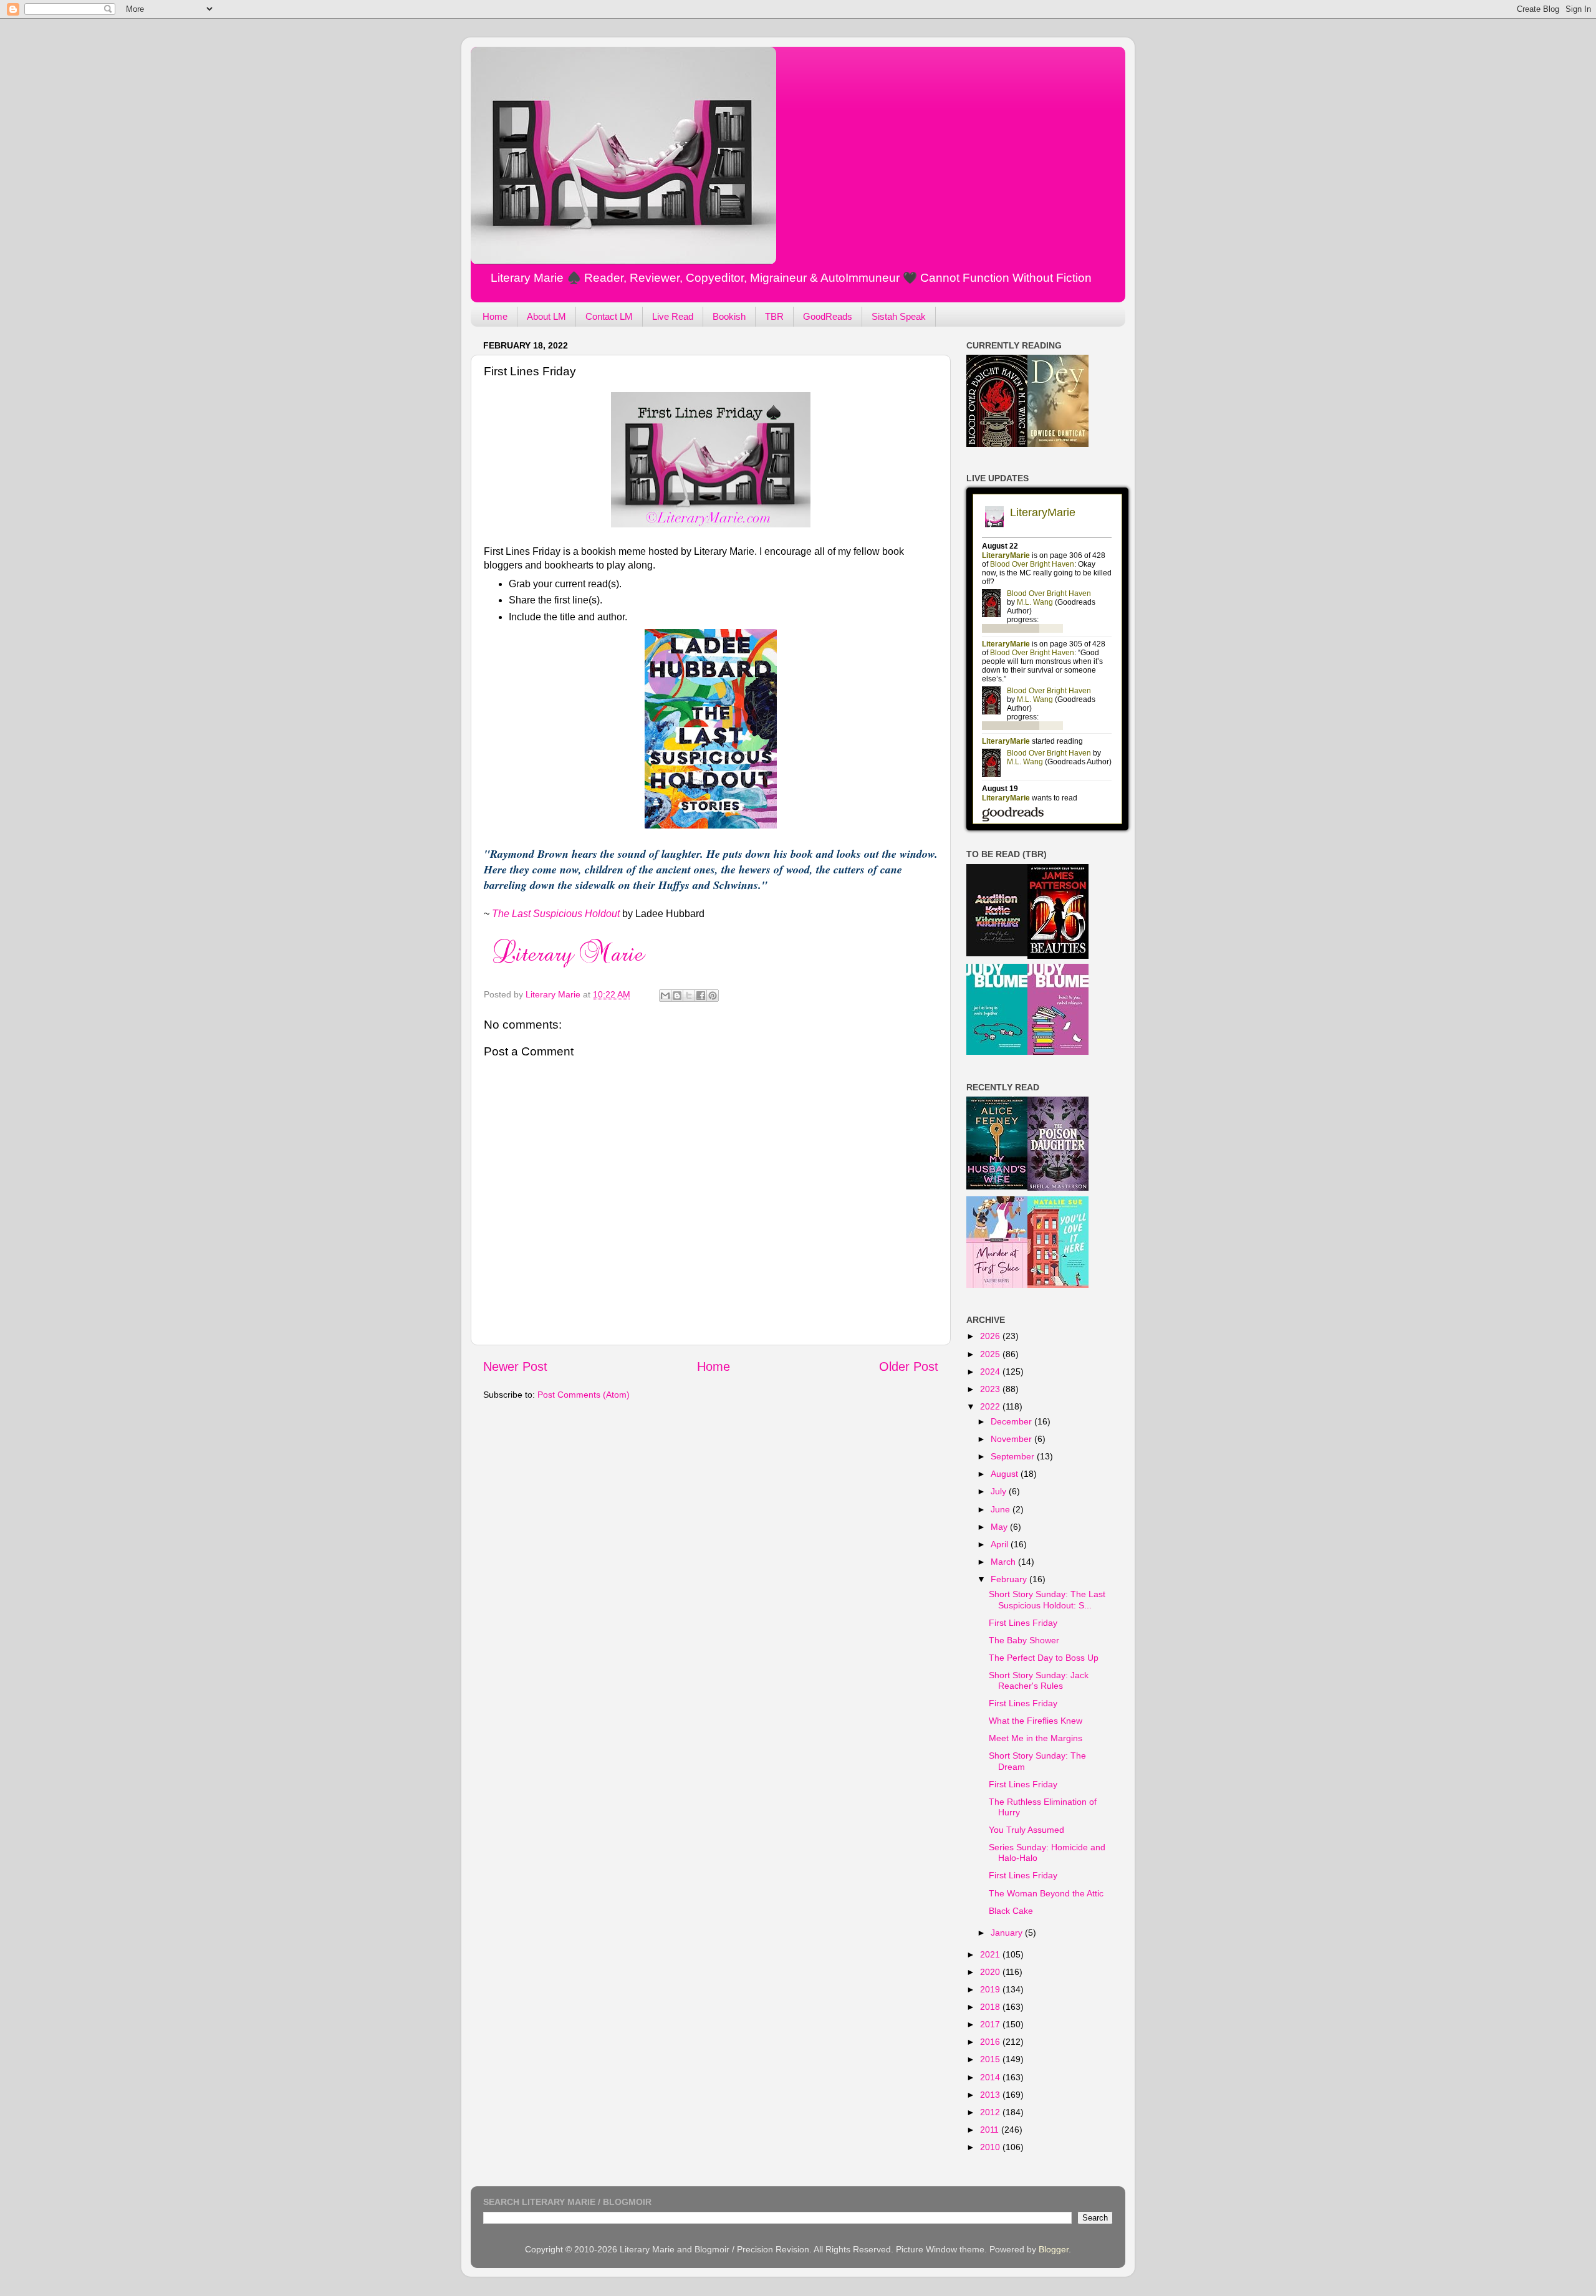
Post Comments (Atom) (584, 1395)
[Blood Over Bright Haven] (997, 444)
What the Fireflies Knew (1036, 1721)
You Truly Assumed (1026, 1830)
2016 (991, 2042)
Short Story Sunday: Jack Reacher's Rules (1039, 1680)
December (1012, 1421)
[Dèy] (1058, 444)
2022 (991, 1406)
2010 (991, 2147)
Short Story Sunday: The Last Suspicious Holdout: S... (1047, 1599)
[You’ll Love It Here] (1058, 1285)
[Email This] (665, 996)
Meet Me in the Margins (1036, 1738)
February (1010, 1579)
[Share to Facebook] (701, 996)
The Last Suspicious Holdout (556, 914)
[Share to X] (689, 996)
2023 (991, 1389)
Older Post (909, 1367)
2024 (991, 1371)
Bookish (729, 316)
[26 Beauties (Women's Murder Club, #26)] (1058, 956)
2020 (991, 1972)
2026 (991, 1336)
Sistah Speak (899, 316)
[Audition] (997, 953)
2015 (991, 2059)
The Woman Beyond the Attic (1046, 1893)
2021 (991, 1954)
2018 (991, 2007)
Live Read (673, 316)
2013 (991, 2095)
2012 (991, 2112)
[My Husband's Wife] (997, 1186)
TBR (774, 316)
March (1004, 1562)
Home (495, 316)
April (1001, 1544)
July (1000, 1491)
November (1012, 1439)
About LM (546, 316)
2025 (991, 1354)
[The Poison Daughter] (1058, 1188)
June (1002, 1509)
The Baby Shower (1024, 1640)
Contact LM (609, 316)
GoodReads (828, 316)
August (1006, 1474)
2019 (991, 1989)
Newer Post (515, 1367)
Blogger (1054, 2249)
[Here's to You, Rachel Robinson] (1058, 1052)
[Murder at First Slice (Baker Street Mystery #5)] (997, 1285)
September (1014, 1456)
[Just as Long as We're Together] (997, 1052)
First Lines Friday (1023, 1623)
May (1000, 1527)
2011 (991, 2130)
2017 (991, 2024)
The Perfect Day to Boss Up (1044, 1658)
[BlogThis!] (677, 996)
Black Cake (1011, 1911)
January (1008, 1933)
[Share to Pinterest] (713, 996)
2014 (991, 2077)
